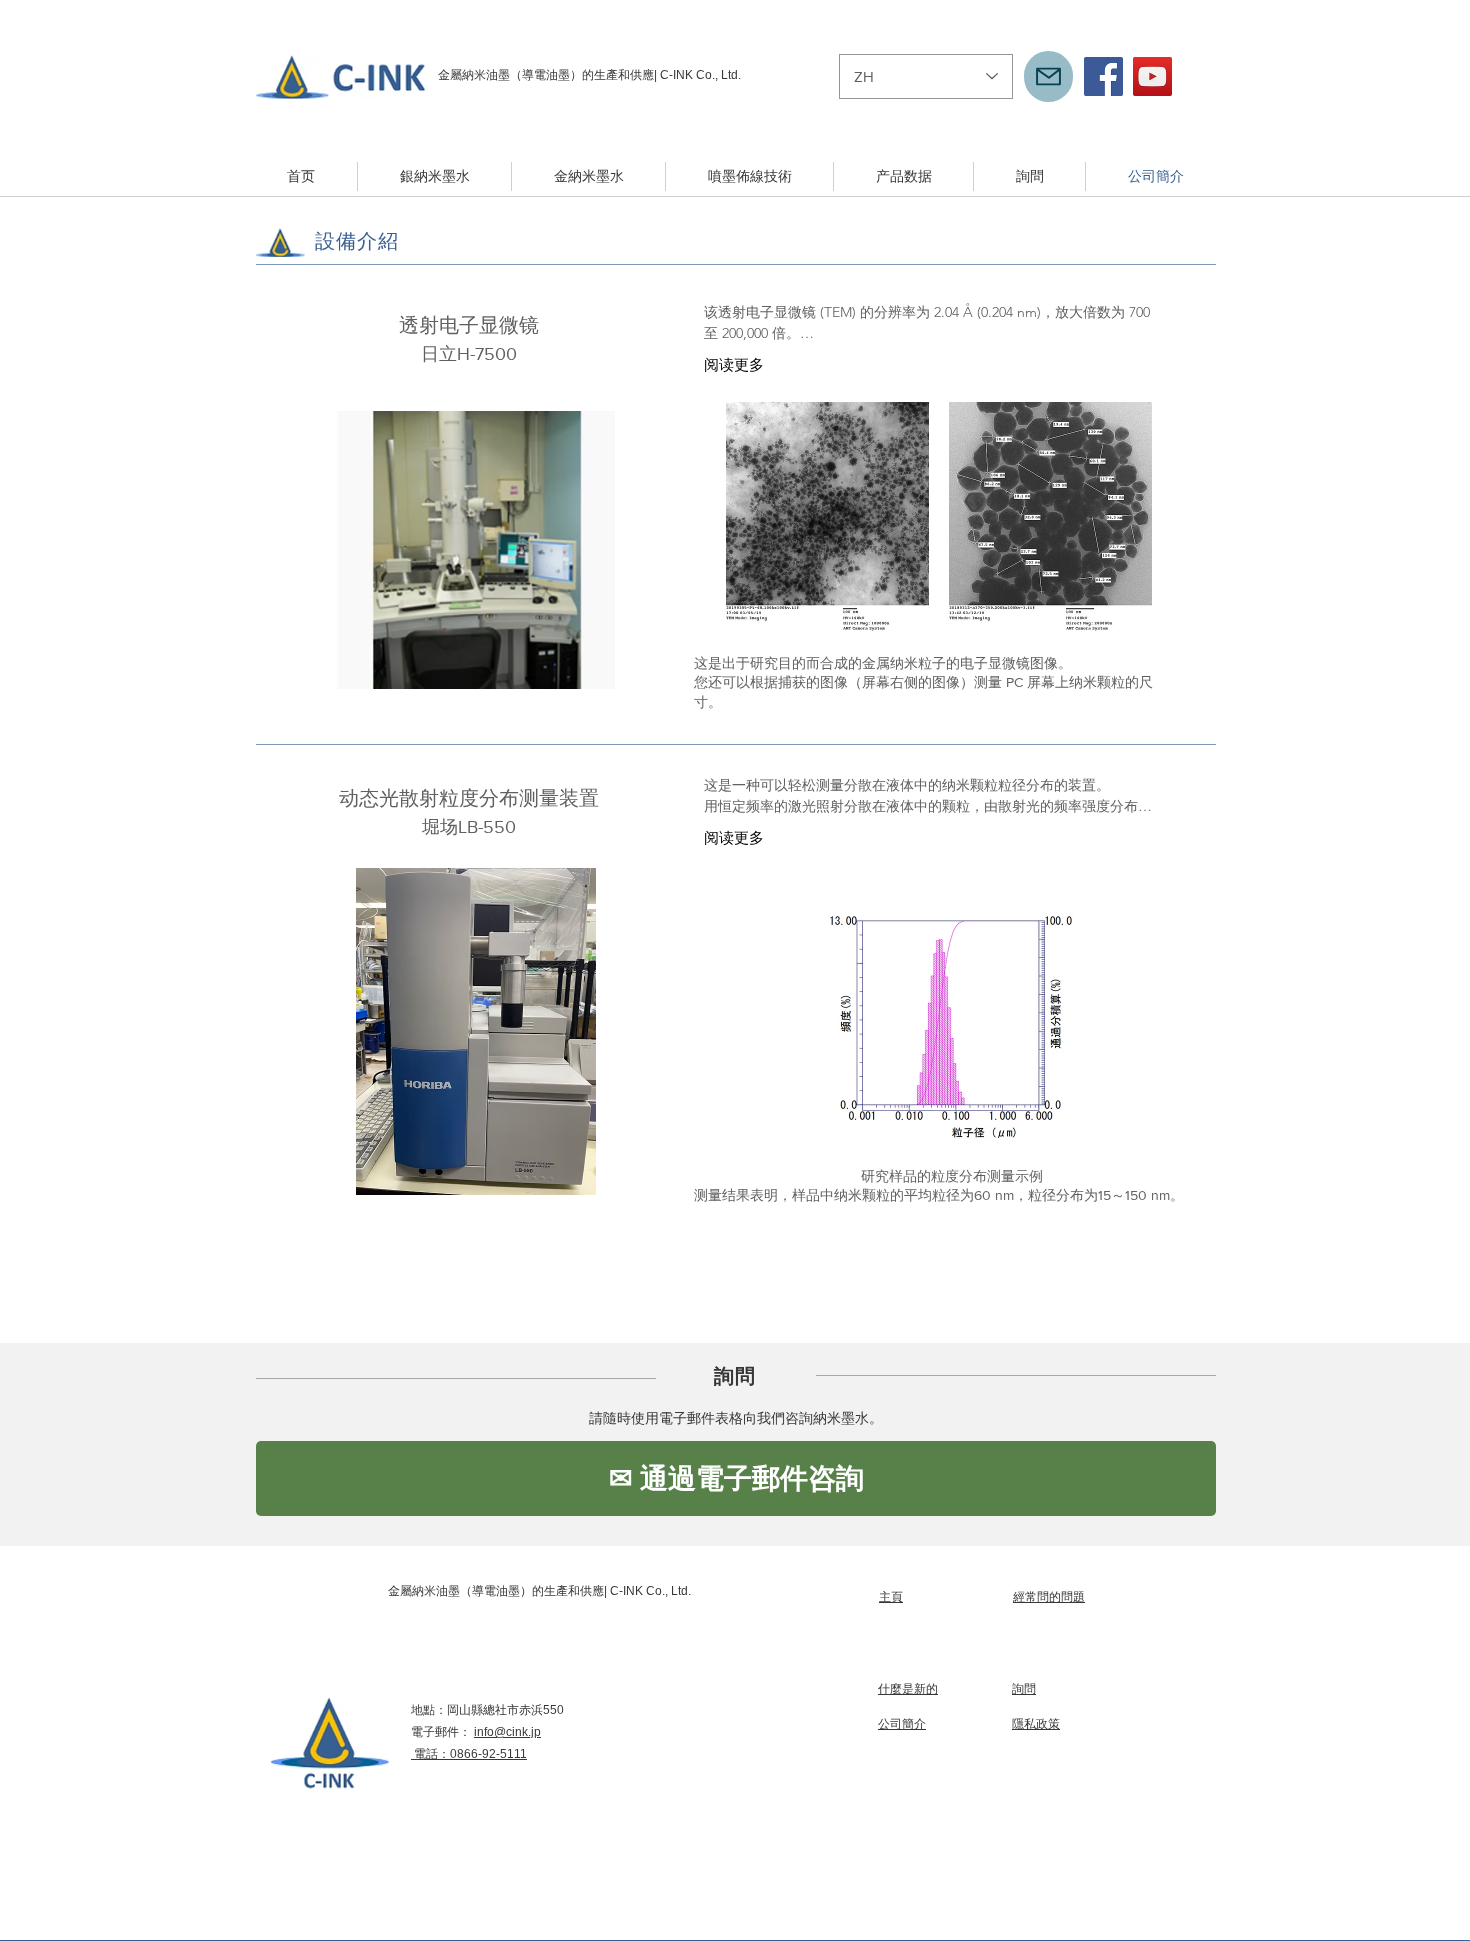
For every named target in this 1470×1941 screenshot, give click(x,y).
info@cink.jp (507, 1732)
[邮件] (1048, 76)
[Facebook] (1103, 76)
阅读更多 (734, 364)
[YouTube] (1152, 76)
